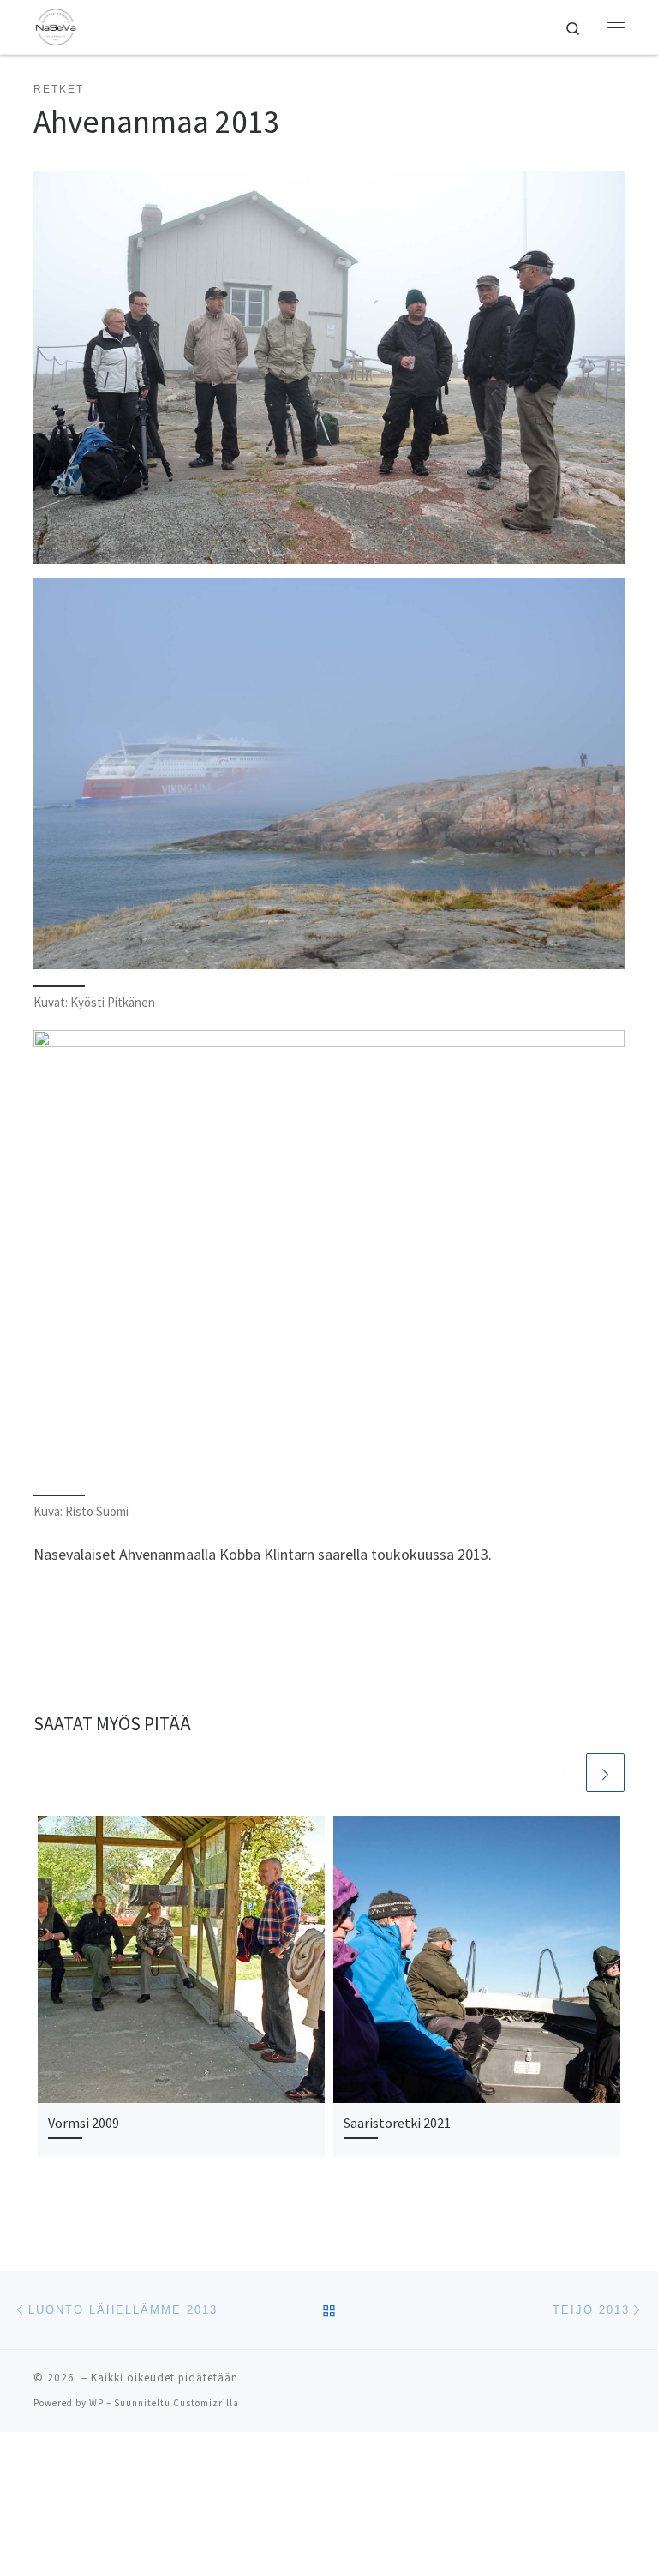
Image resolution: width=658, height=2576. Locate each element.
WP (96, 2403)
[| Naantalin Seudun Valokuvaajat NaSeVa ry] (56, 25)
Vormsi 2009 (84, 2123)
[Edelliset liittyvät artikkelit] (564, 1773)
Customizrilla (206, 2403)
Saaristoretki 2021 (397, 2123)
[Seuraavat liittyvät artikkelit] (605, 1773)
